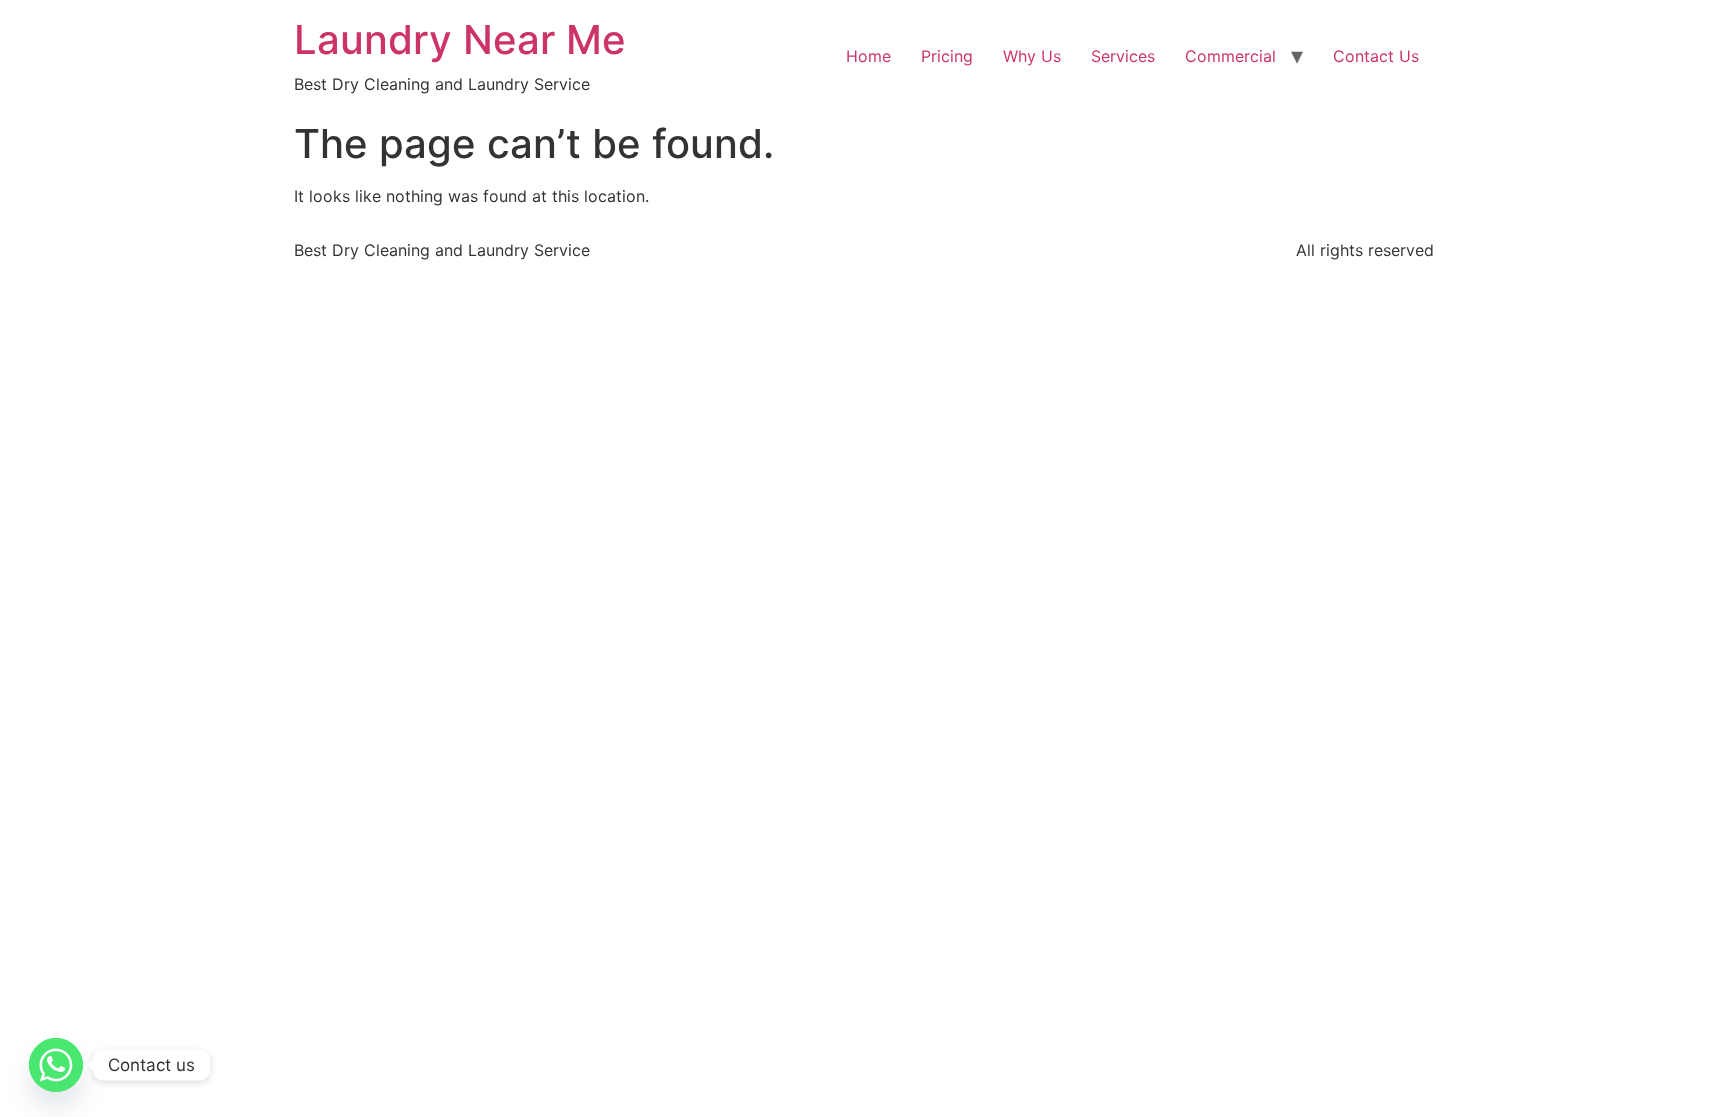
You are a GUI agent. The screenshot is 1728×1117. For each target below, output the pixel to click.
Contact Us (1376, 56)
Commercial (1230, 56)
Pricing (947, 56)
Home (868, 56)
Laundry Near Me (460, 39)
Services (1123, 56)
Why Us (1032, 56)
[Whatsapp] (56, 1065)
